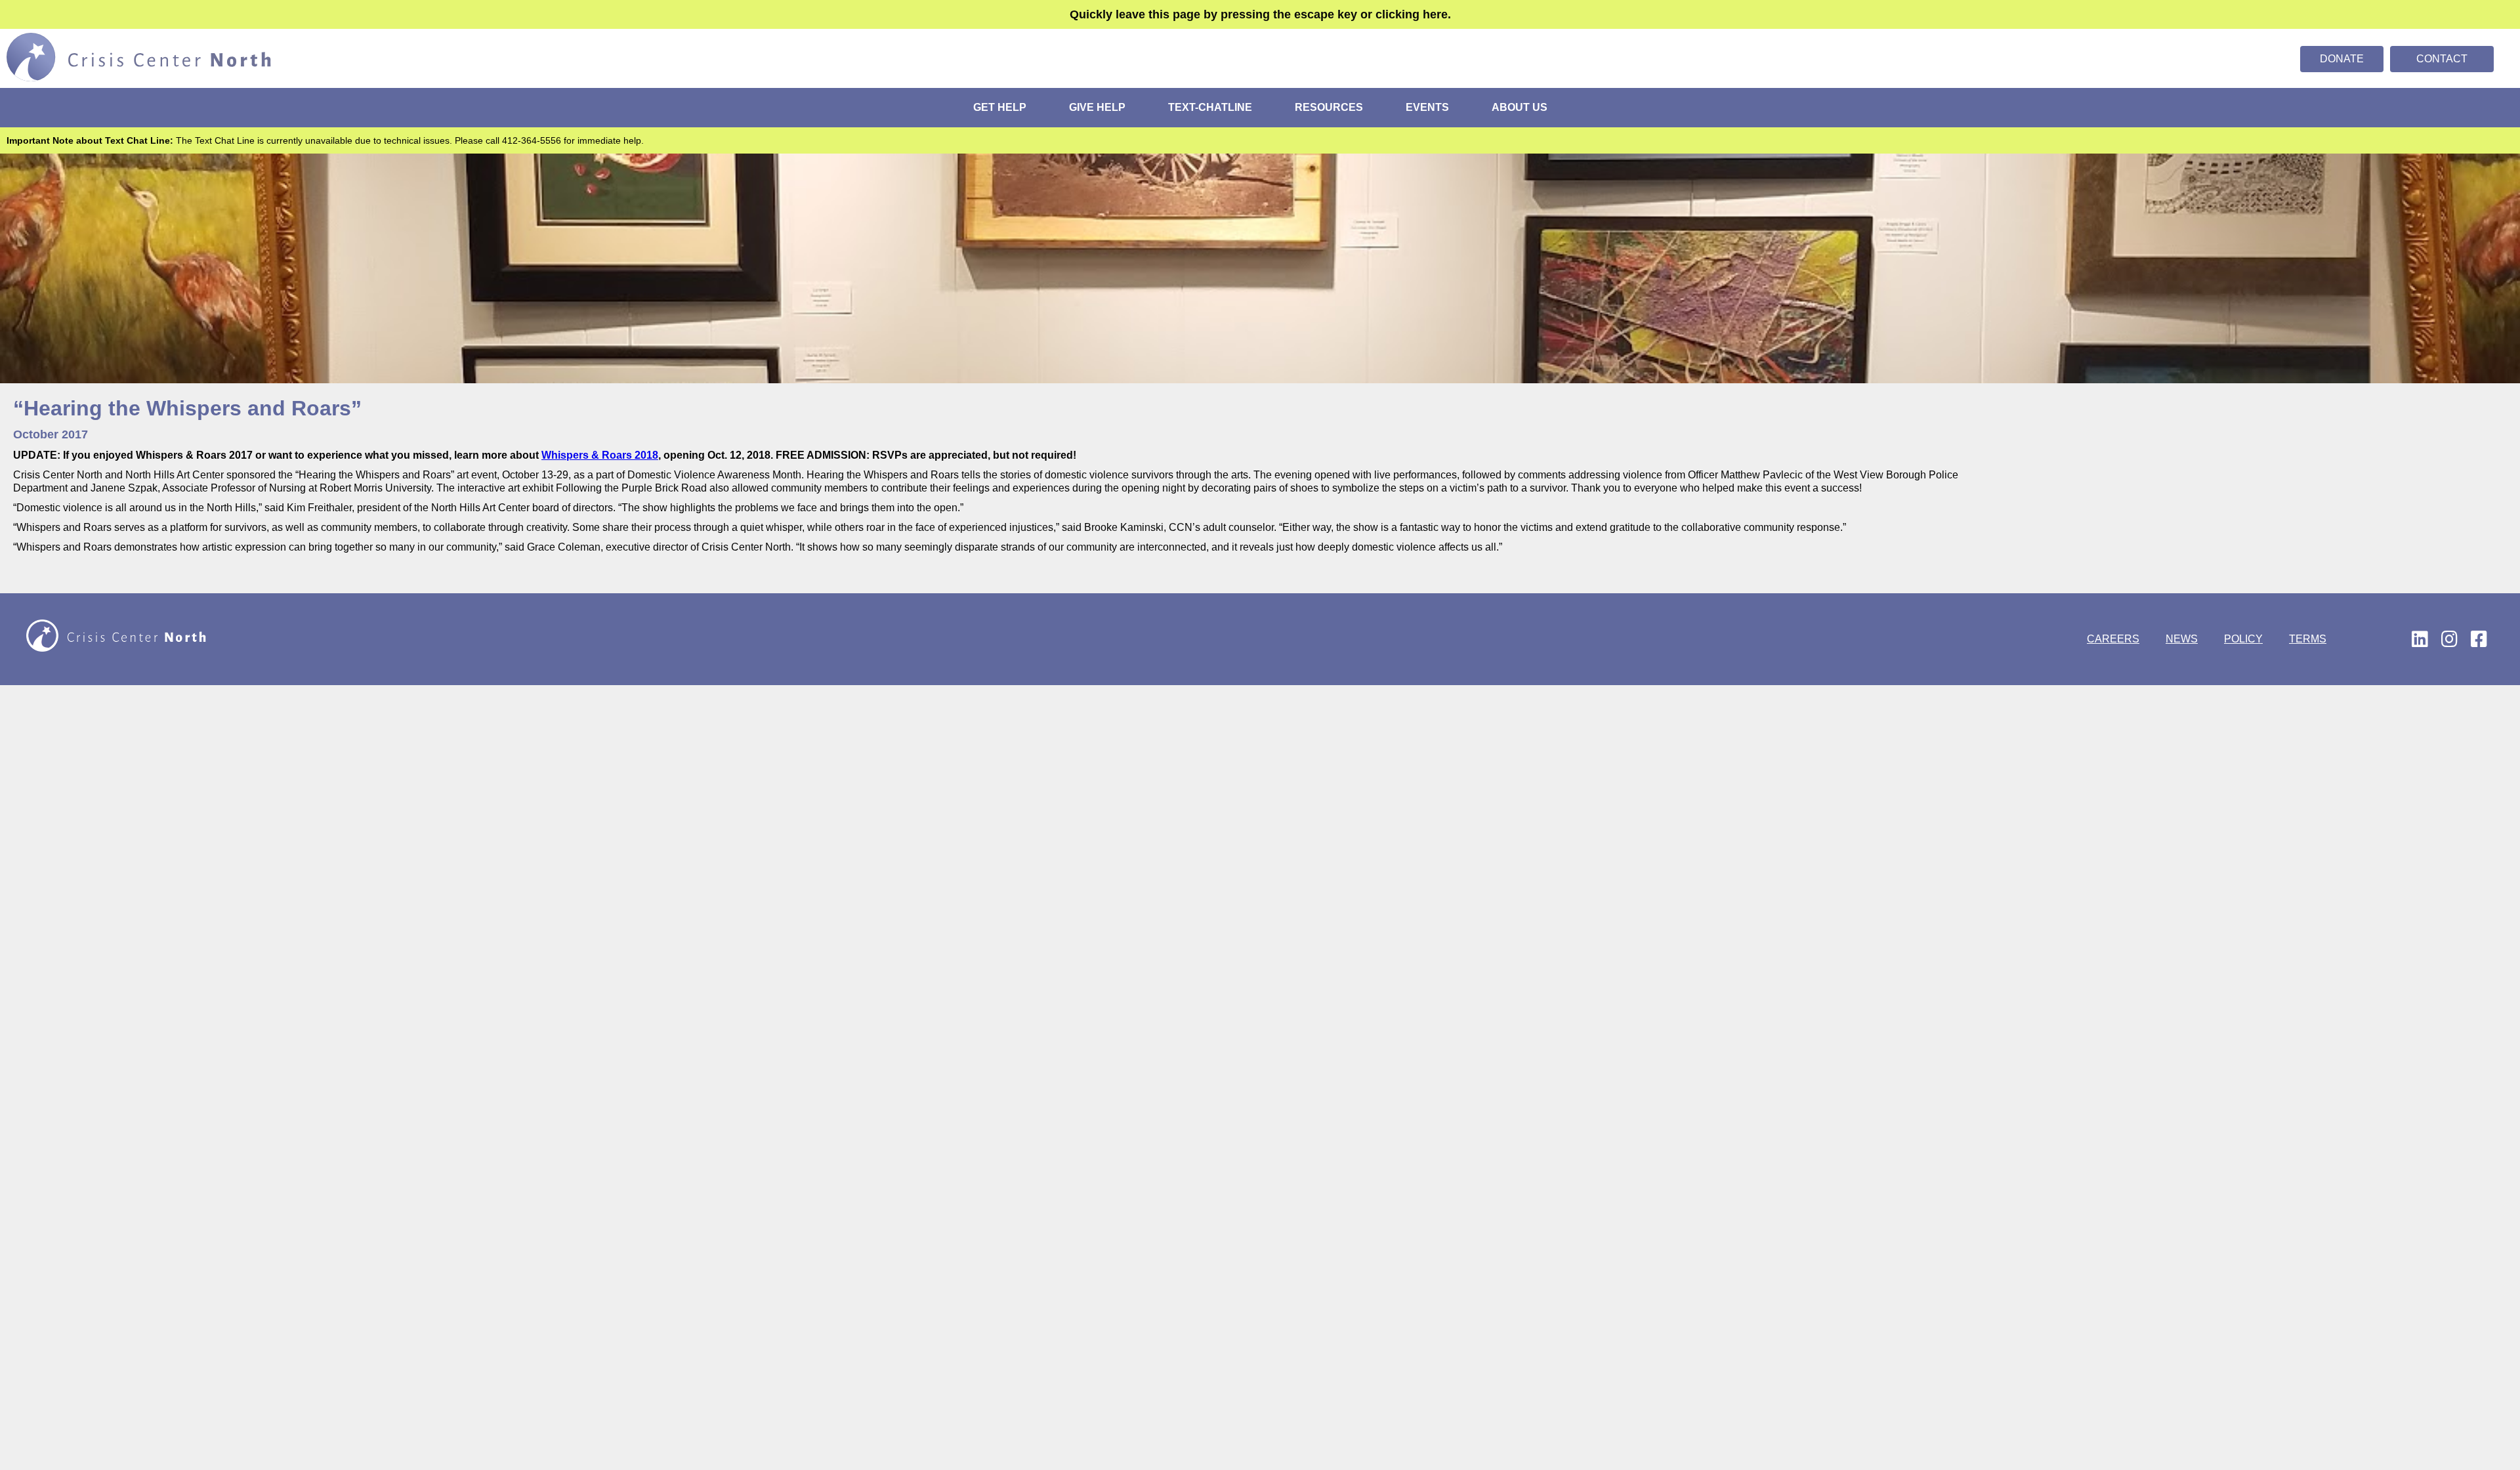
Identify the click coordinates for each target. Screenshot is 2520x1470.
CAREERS (2113, 639)
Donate (2342, 59)
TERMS (2308, 639)
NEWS (2182, 639)
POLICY (2243, 639)
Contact (2442, 59)
